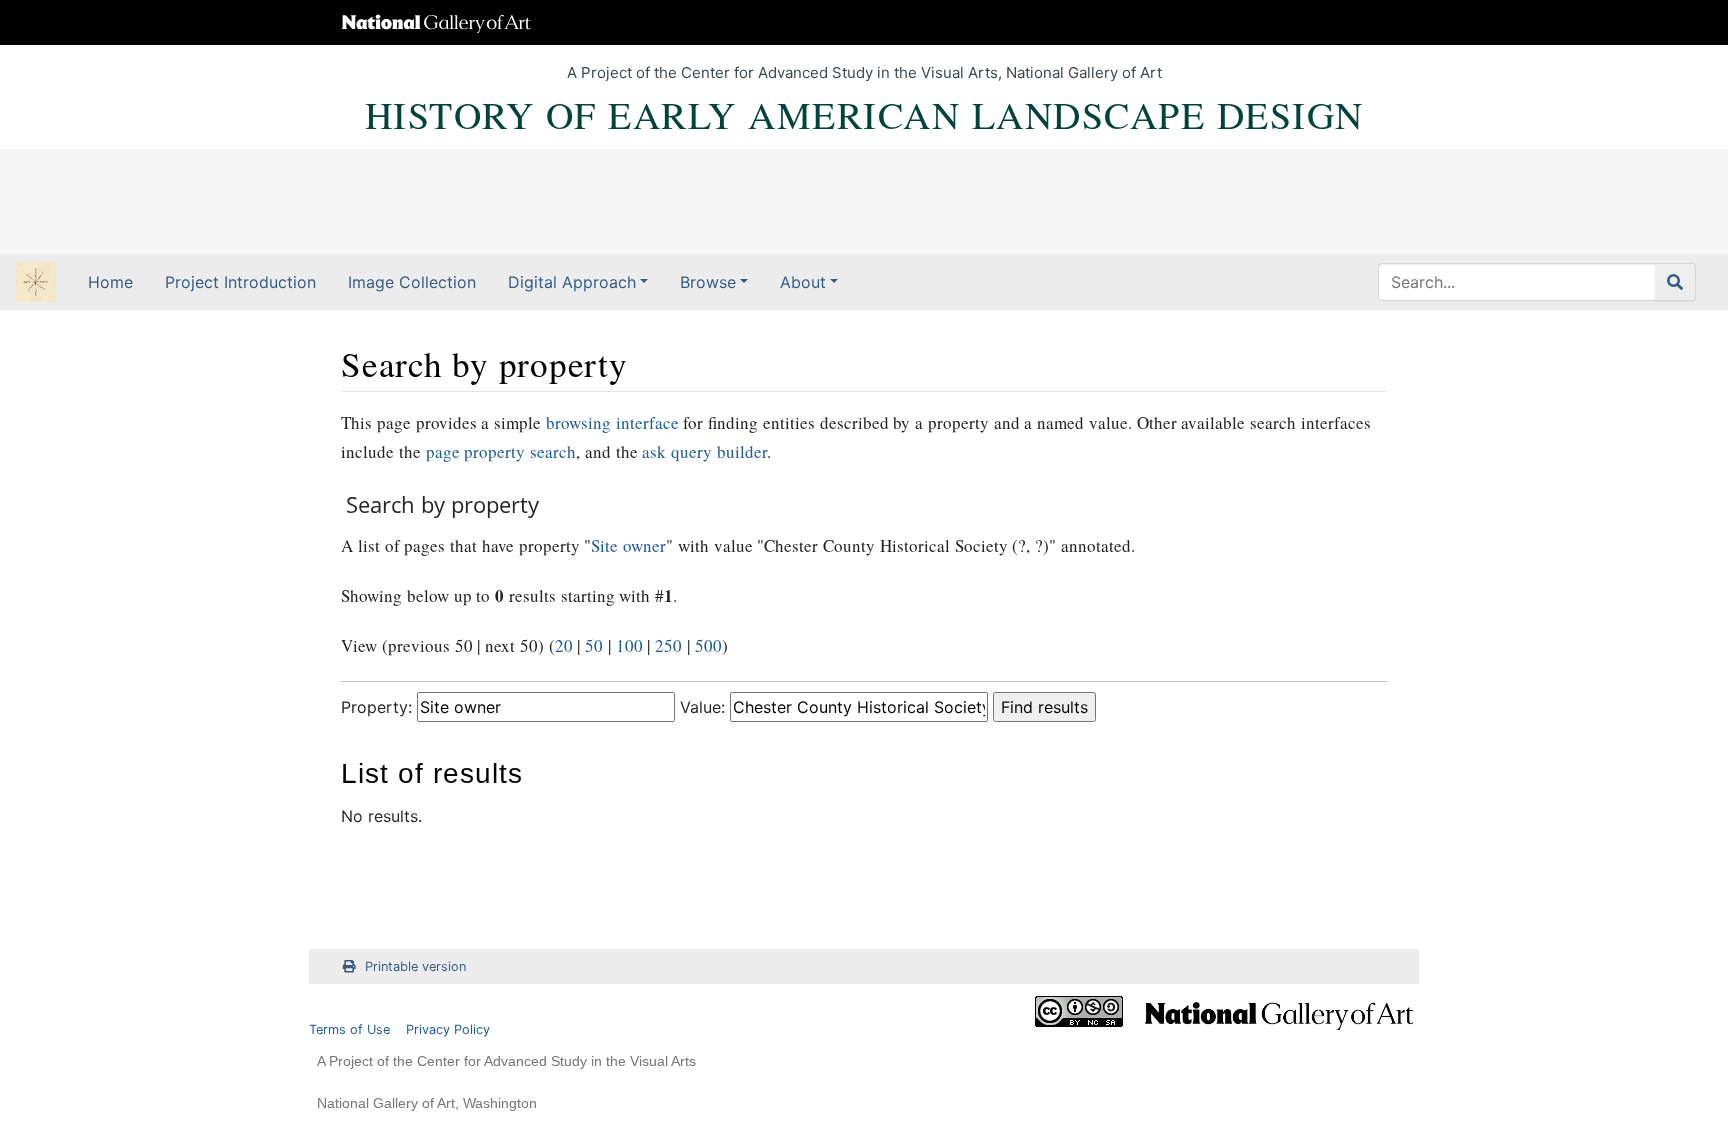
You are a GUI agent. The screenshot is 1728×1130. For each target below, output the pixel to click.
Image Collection (412, 282)
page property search (501, 451)
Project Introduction (240, 282)
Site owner (628, 545)
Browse (708, 282)
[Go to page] (1675, 282)
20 (564, 645)
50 (594, 645)
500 (708, 645)
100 (629, 645)
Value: (702, 707)
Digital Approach (572, 282)
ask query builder (704, 451)
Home (110, 282)
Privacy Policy (448, 1029)
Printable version (415, 966)
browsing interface (612, 422)
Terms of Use (349, 1029)
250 (668, 645)
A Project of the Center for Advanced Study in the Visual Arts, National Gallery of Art (864, 72)
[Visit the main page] (36, 284)
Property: (376, 707)
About (803, 282)
